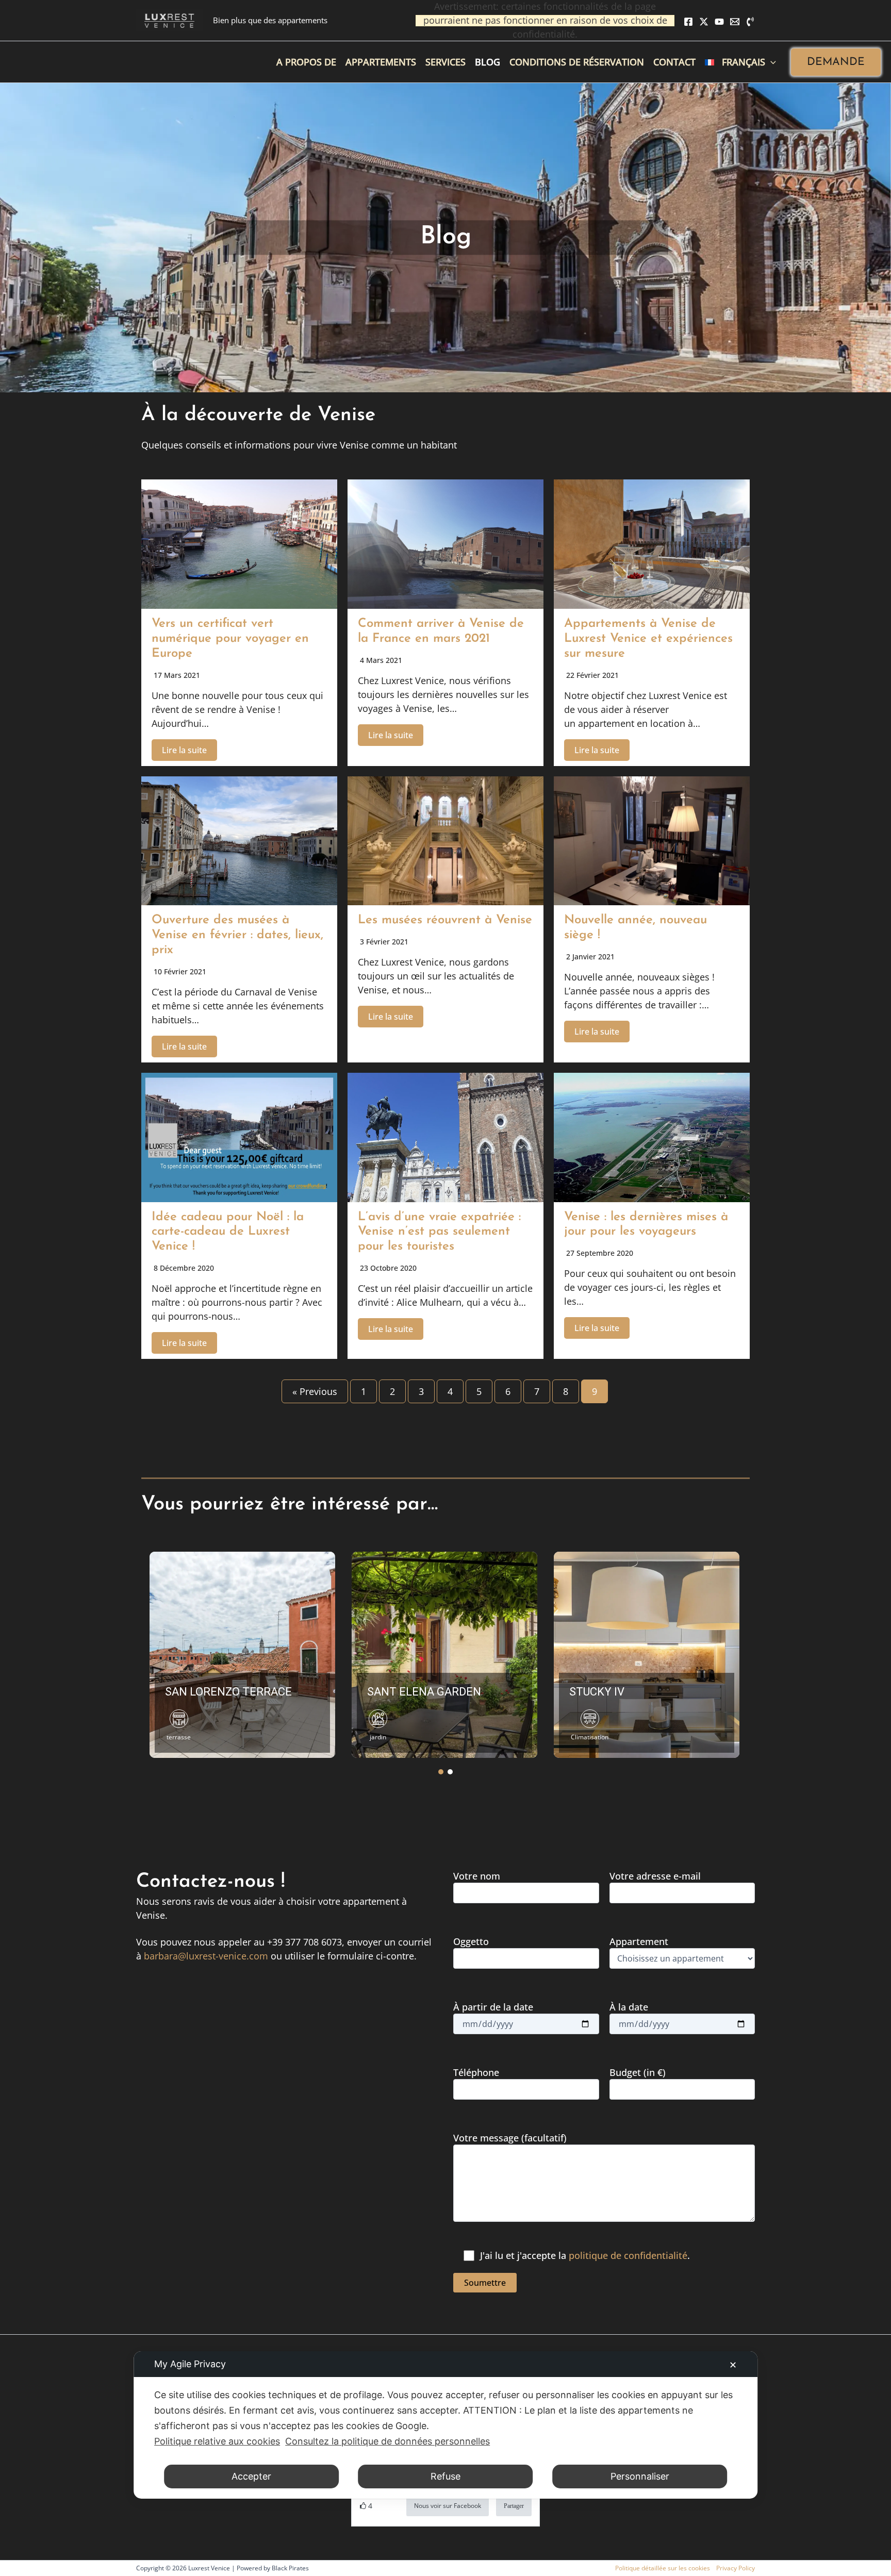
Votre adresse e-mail (655, 1876)
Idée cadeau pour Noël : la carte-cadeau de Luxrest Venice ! (228, 1232)
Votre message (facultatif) (510, 2138)
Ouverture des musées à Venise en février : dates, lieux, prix (237, 935)
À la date (629, 2007)
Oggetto (471, 1941)
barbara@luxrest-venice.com (206, 1956)
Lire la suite (184, 750)
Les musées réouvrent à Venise (445, 920)
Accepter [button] (251, 2476)
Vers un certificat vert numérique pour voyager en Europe (230, 639)
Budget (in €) (638, 2072)
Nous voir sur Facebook (448, 2506)
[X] (704, 22)
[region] (445, 1654)
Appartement (639, 1941)
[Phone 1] (750, 22)
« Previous (315, 1391)
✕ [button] (733, 2365)
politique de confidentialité (628, 2255)
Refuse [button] (445, 2476)
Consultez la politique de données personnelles (387, 2441)
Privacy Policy (736, 2568)
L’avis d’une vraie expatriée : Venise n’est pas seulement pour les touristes (439, 1232)
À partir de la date (493, 2007)
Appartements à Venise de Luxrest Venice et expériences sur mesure (648, 639)
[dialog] (445, 2425)
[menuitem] (740, 62)
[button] (836, 62)
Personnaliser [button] (640, 2476)
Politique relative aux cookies (217, 2441)
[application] (771, 62)
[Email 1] (735, 22)
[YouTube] (719, 22)
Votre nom (477, 1876)
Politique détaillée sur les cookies (663, 2568)
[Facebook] (688, 22)
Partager (514, 2506)
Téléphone (476, 2072)
